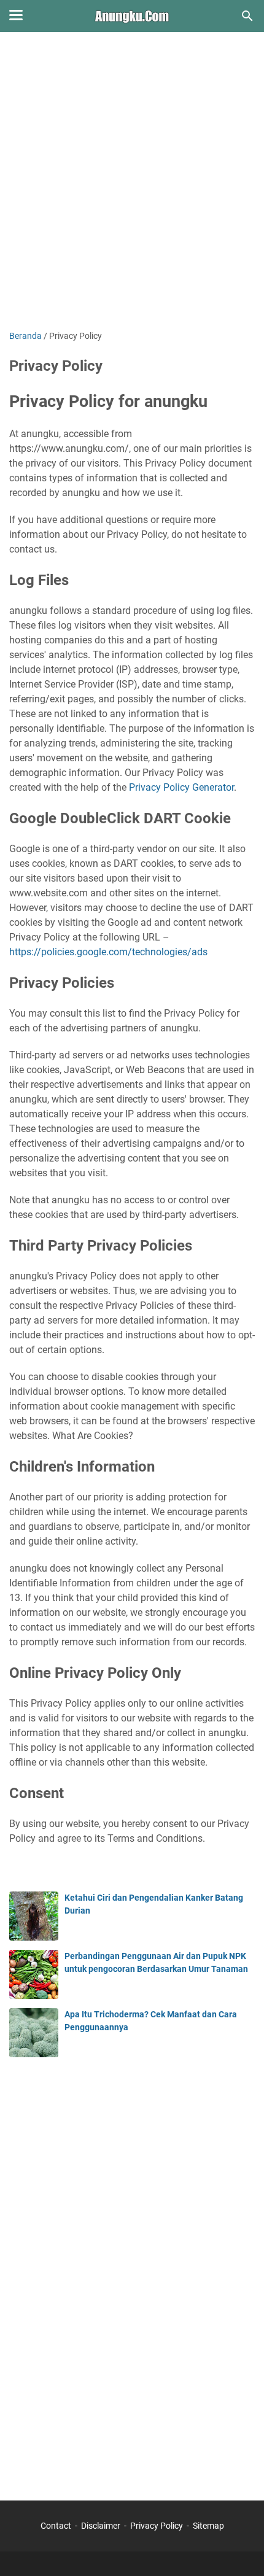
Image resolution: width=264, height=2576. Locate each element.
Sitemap (208, 2526)
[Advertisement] (132, 182)
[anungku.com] (132, 16)
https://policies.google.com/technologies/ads (108, 952)
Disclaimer (101, 2526)
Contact (56, 2526)
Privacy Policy (157, 2526)
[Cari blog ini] (247, 16)
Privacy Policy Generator (181, 787)
